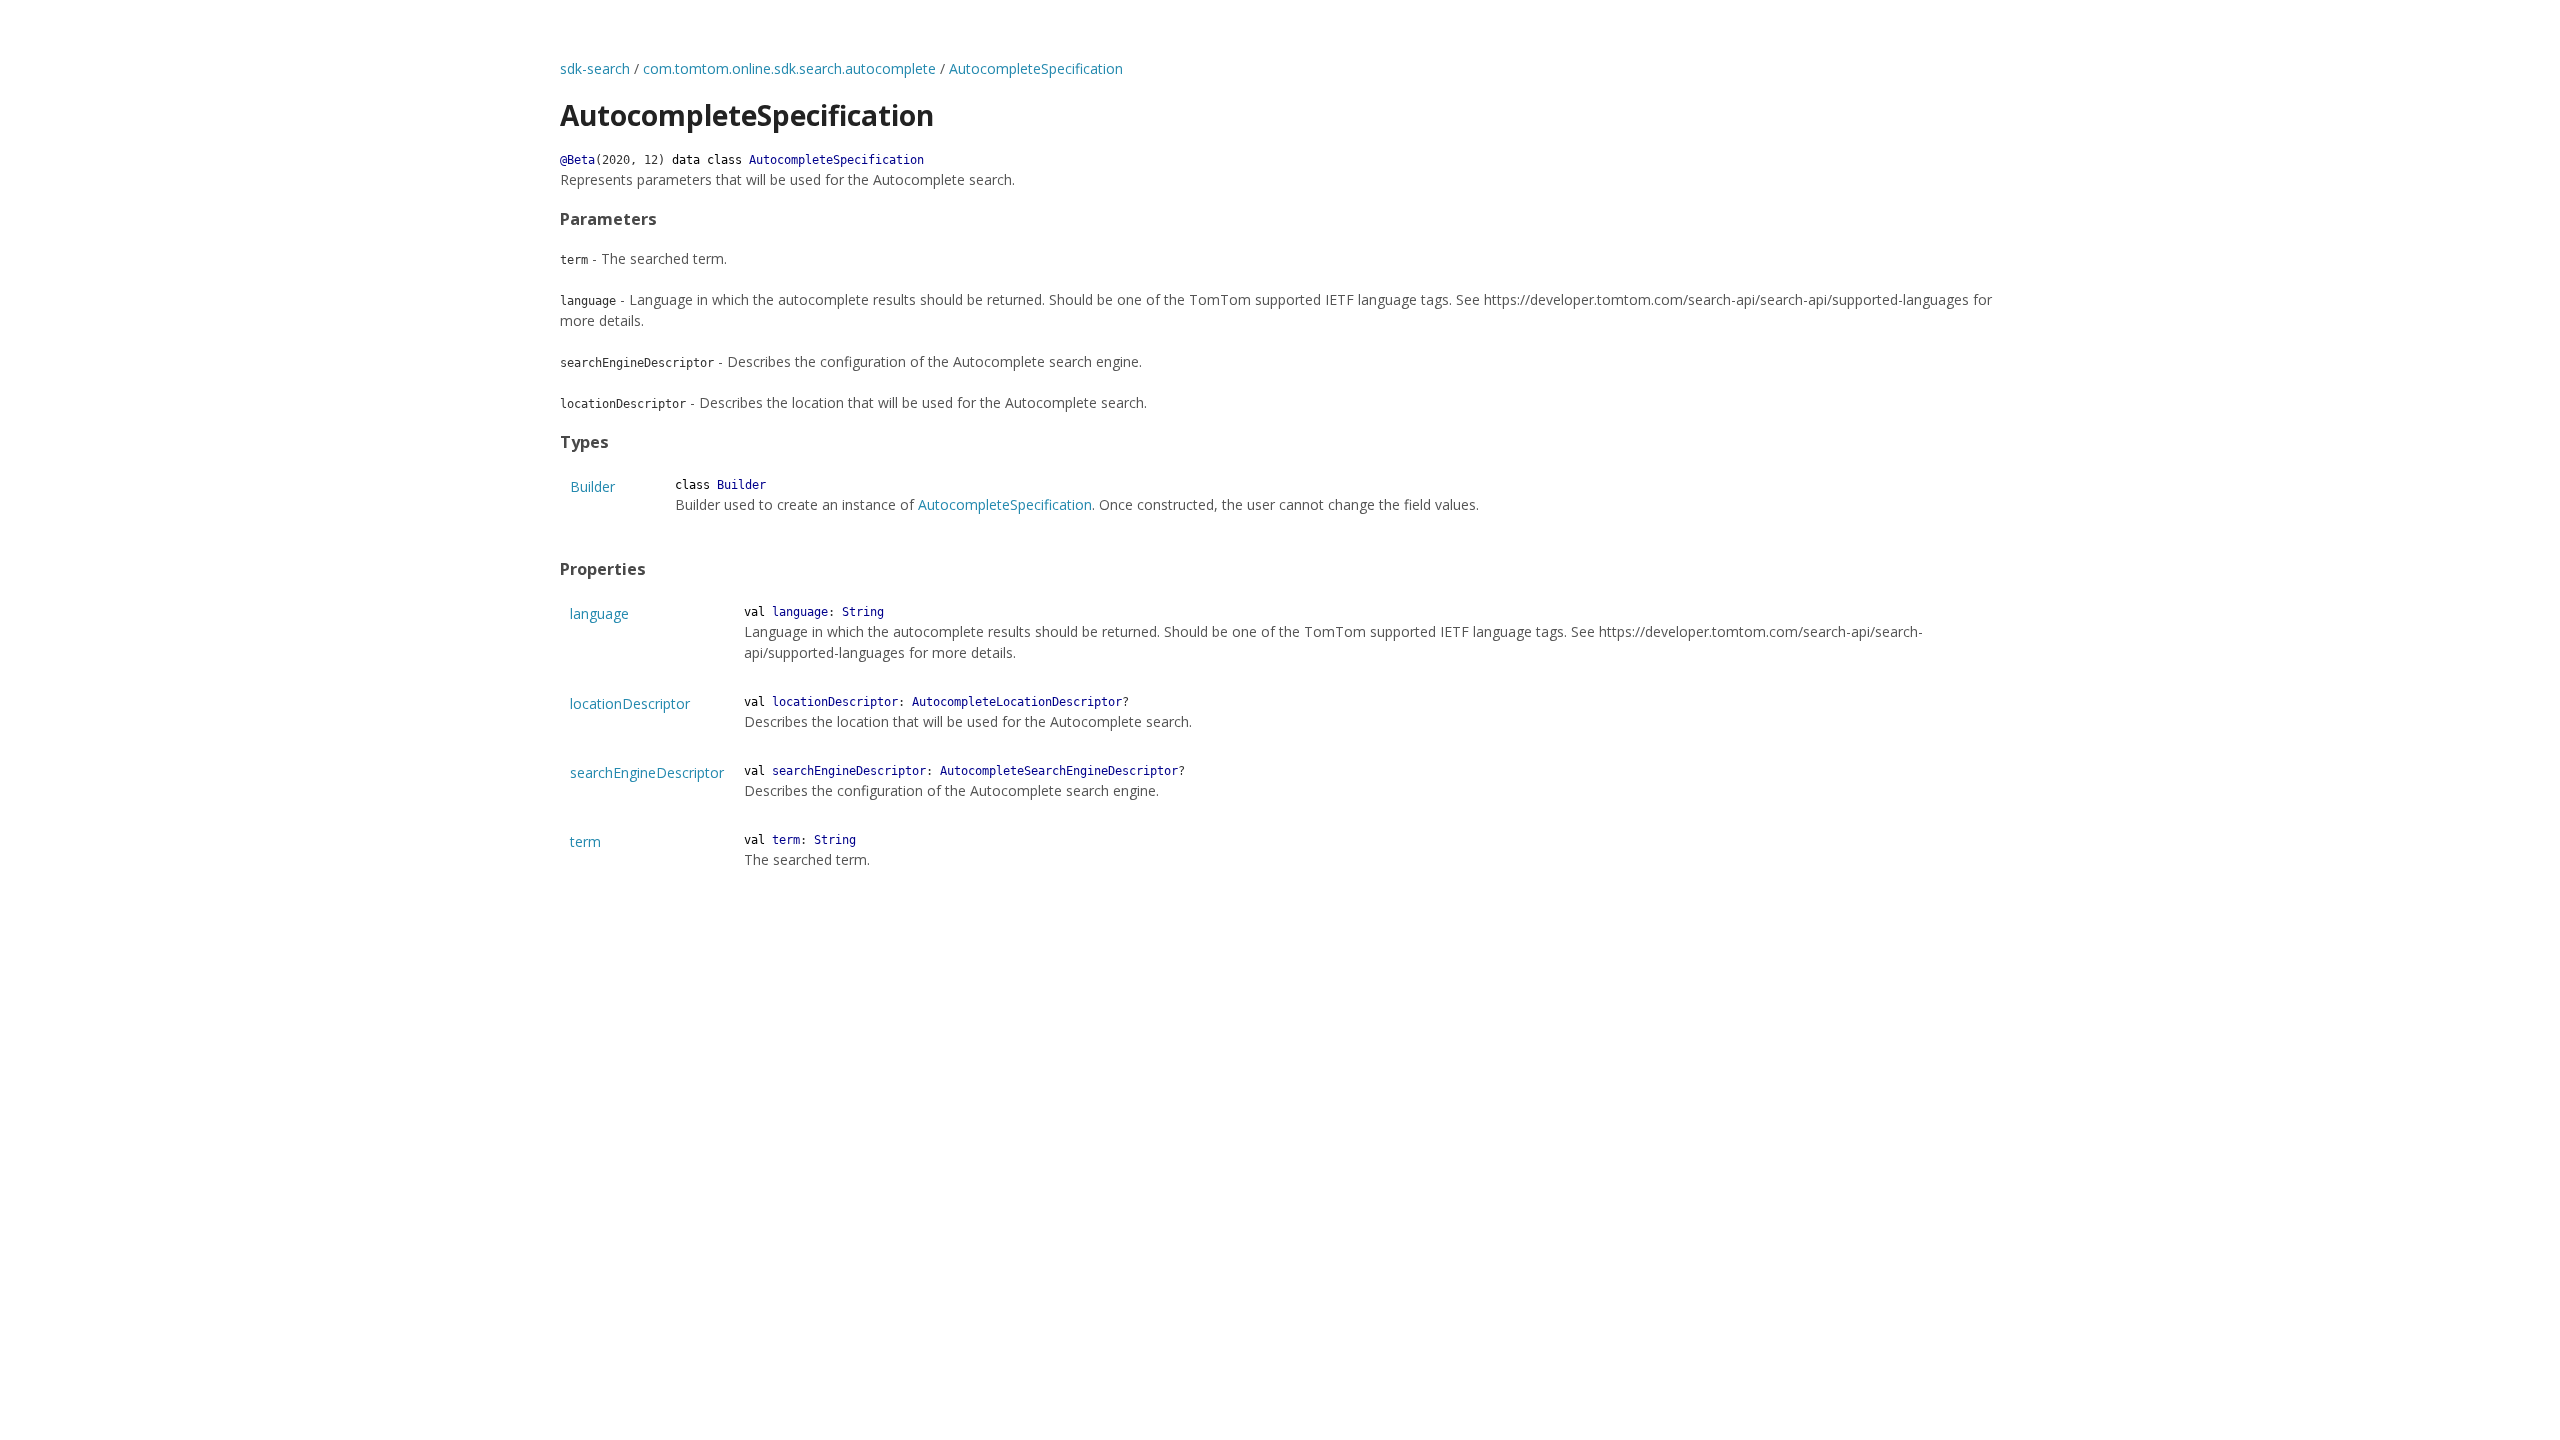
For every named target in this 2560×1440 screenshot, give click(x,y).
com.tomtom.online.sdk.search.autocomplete (789, 68)
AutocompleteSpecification (1036, 68)
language (599, 613)
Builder (592, 486)
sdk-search (595, 68)
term (585, 841)
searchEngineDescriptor (647, 772)
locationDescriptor (630, 703)
